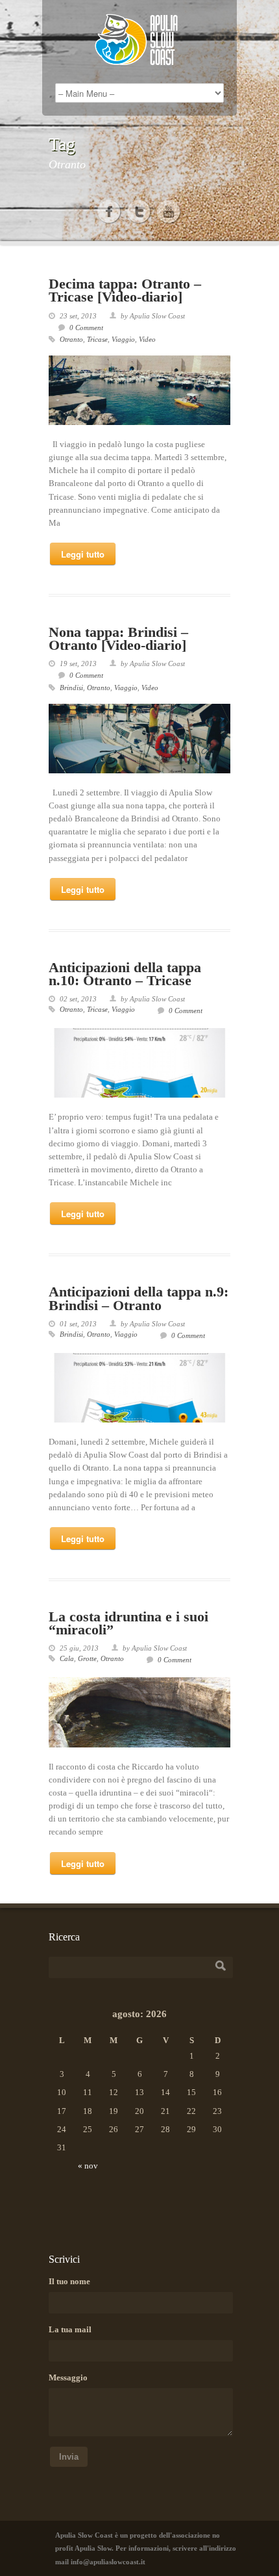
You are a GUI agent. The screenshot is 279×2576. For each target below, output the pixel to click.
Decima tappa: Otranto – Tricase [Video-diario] (125, 290)
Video (147, 339)
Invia (69, 2457)
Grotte (87, 1658)
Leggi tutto (83, 554)
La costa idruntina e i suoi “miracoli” (128, 1623)
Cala (67, 1658)
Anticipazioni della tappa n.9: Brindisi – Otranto (139, 1298)
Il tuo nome (69, 2281)
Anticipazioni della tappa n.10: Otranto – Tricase (125, 974)
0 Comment (86, 328)
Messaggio (68, 2377)
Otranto (71, 339)
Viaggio (123, 339)
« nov (88, 2166)
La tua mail (70, 2329)
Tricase (97, 339)
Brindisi (71, 688)
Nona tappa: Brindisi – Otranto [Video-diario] (118, 638)
